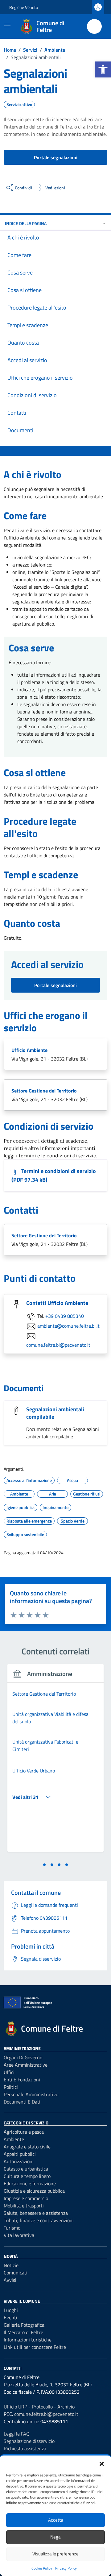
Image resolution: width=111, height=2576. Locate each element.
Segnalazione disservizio (29, 2441)
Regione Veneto (24, 7)
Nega (55, 2537)
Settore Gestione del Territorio (44, 1091)
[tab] (44, 1865)
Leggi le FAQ (17, 2434)
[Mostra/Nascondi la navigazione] (7, 26)
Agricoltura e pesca (24, 2132)
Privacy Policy (66, 2568)
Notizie (11, 2265)
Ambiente (14, 2139)
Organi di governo (23, 2057)
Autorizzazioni (19, 2161)
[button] (103, 69)
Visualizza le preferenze (55, 2554)
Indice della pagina (26, 223)
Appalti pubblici (20, 2154)
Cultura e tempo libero (27, 2176)
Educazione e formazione (30, 2183)
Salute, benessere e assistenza (36, 2213)
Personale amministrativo (31, 2094)
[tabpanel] (55, 1762)
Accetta (56, 2520)
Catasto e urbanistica (26, 2169)
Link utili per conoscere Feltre (35, 2347)
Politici (11, 2087)
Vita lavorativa (19, 2235)
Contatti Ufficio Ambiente (57, 1303)
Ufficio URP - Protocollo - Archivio (39, 2407)
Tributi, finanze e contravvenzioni (39, 2220)
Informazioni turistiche (28, 2340)
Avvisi (10, 2280)
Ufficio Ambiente (29, 1050)
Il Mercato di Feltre (23, 2332)
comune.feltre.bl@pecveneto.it (58, 1345)
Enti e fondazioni (22, 2080)
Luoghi (11, 2310)
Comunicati (16, 2273)
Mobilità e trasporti (24, 2206)
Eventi (10, 2317)
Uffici (9, 2072)
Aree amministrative (26, 2065)
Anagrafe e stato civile (27, 2147)
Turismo (12, 2228)
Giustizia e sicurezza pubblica (34, 2191)
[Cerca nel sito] (94, 26)
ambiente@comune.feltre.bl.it (68, 1326)
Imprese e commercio (26, 2198)
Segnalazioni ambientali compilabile (55, 1413)
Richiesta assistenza (25, 2448)
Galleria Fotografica (24, 2325)
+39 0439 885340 (65, 1316)
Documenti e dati (22, 2102)
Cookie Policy (42, 2568)
